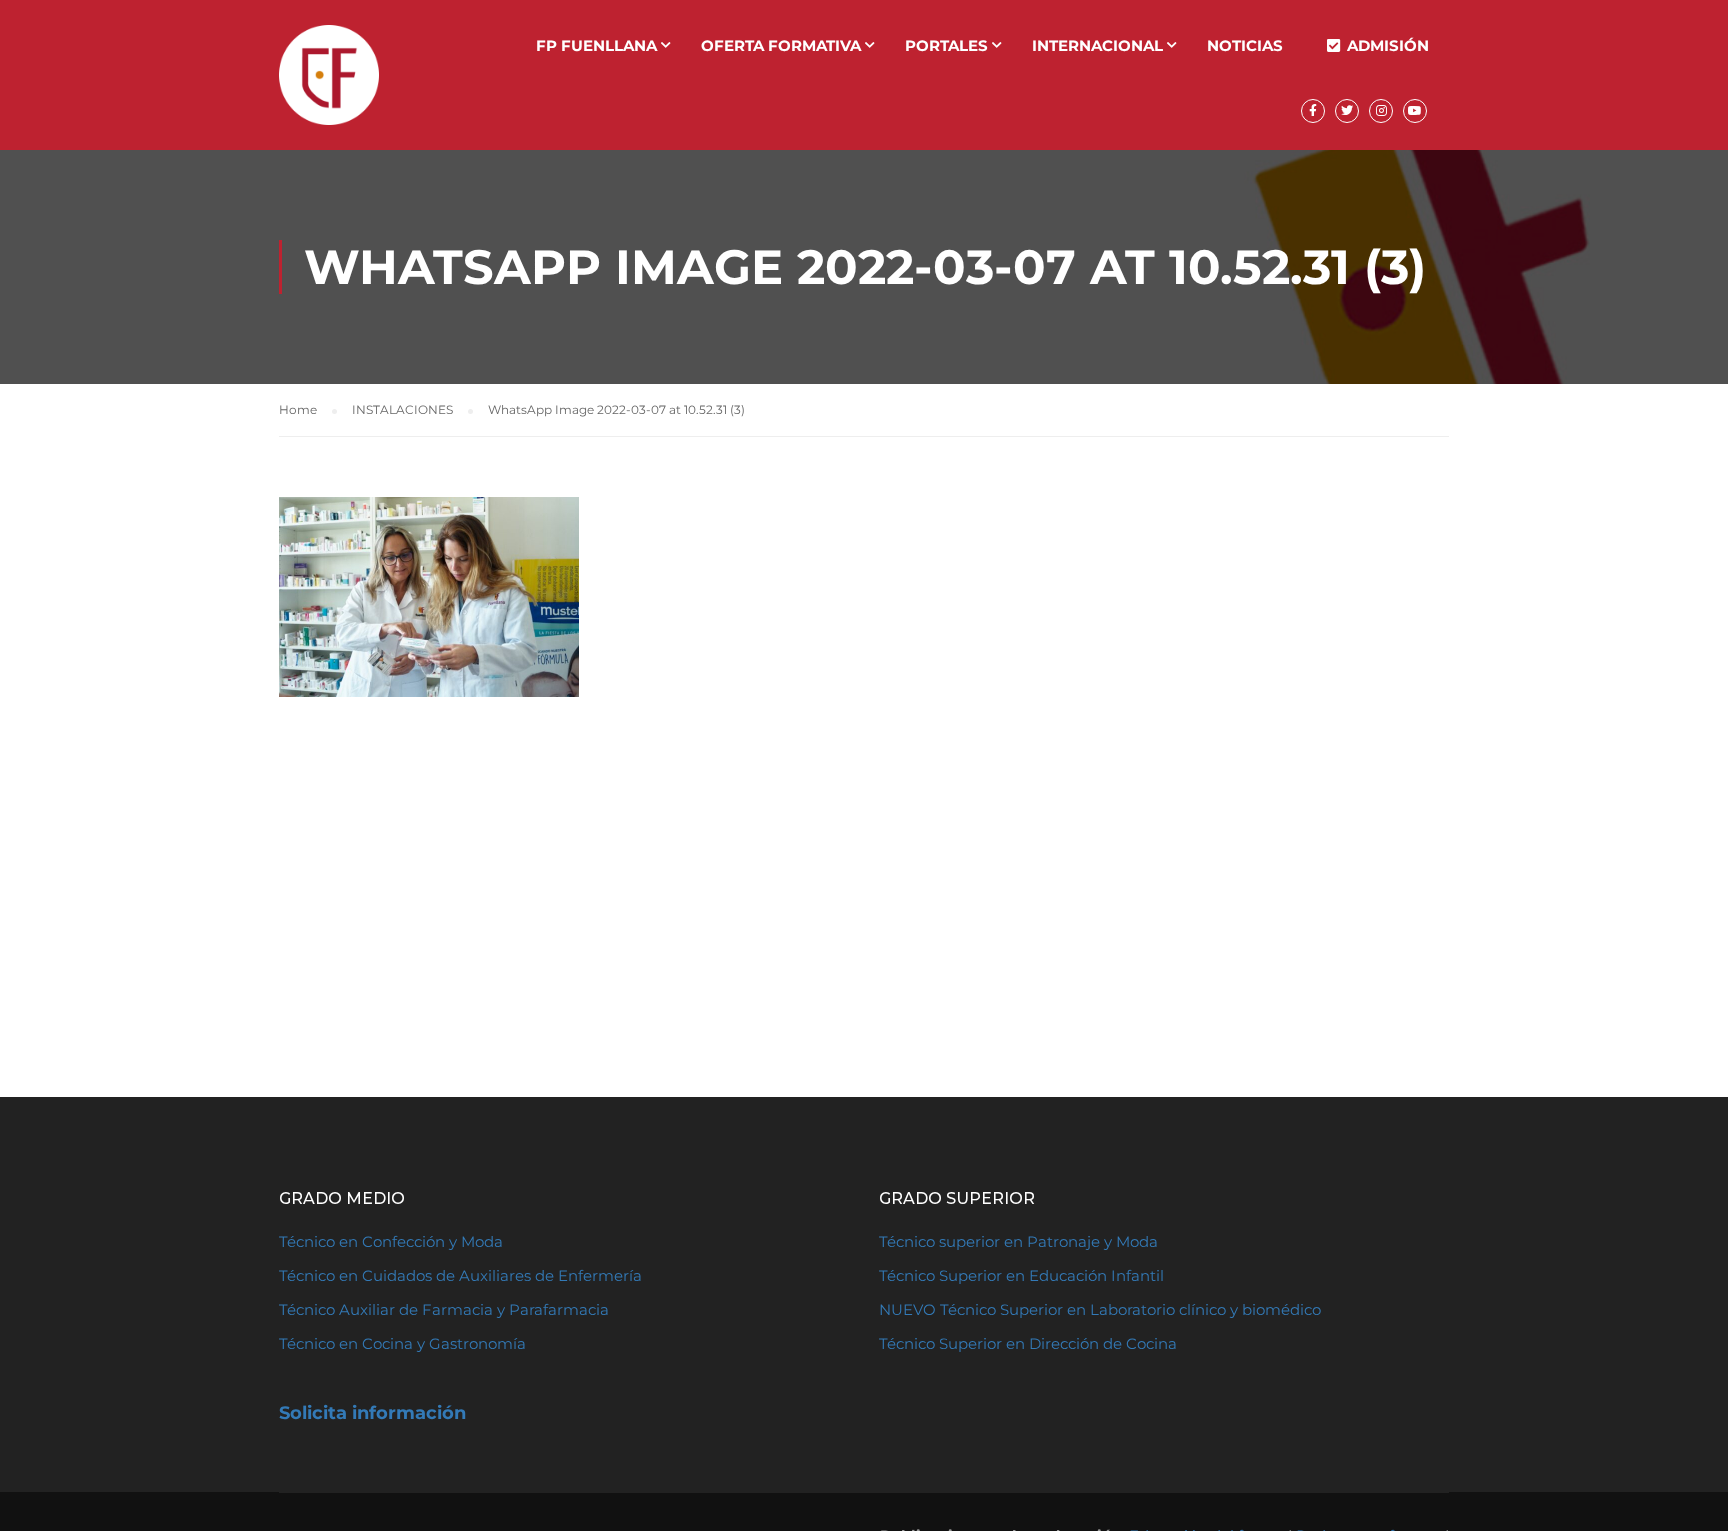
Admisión (1388, 45)
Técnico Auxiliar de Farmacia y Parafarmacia (444, 1309)
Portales (946, 45)
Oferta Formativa (781, 45)
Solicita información (372, 1413)
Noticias (1245, 45)
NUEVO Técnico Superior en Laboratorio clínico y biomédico (1102, 1309)
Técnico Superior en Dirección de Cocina (1028, 1343)
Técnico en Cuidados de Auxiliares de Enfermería (460, 1275)
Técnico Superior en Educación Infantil (1021, 1275)
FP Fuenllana (596, 45)
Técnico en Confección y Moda (391, 1241)
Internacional (1097, 45)
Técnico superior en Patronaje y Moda (1018, 1241)
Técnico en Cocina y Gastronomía (402, 1343)
